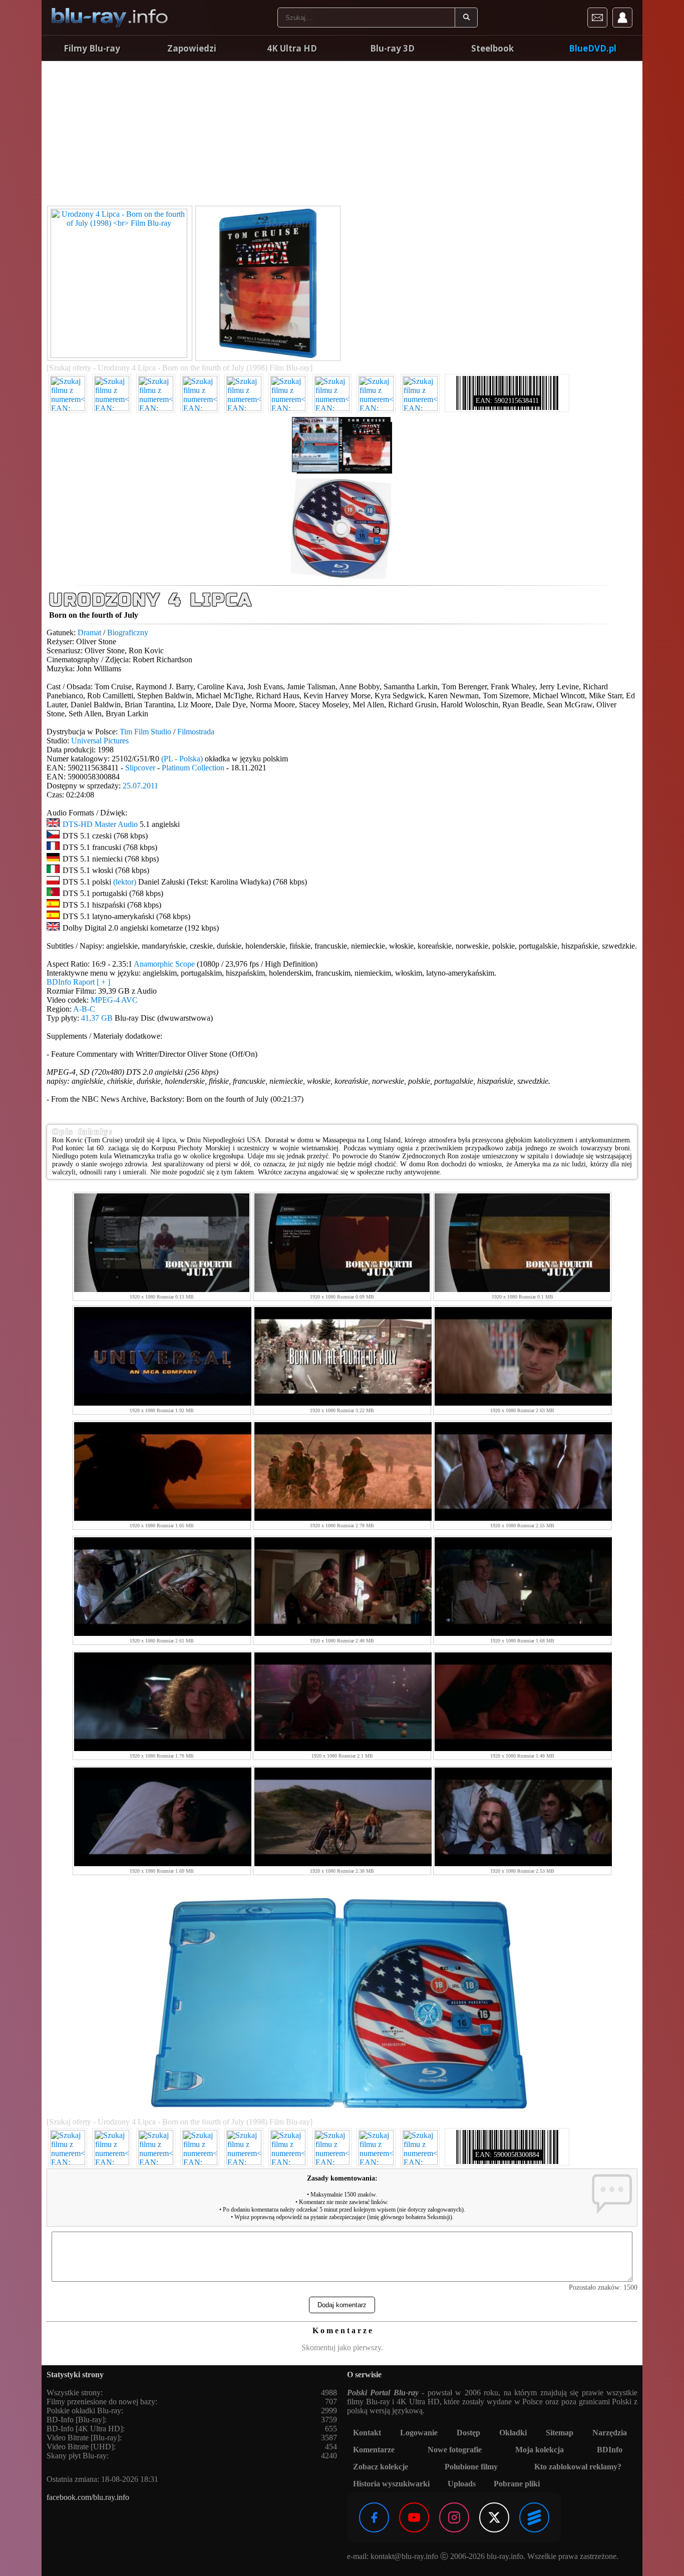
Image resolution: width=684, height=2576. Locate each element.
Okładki (513, 2433)
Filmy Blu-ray (92, 48)
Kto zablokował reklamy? (578, 2467)
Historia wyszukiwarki (391, 2484)
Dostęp (468, 2433)
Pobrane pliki (517, 2484)
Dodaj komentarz (342, 2305)
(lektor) (125, 882)
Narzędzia (610, 2433)
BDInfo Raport (78, 982)
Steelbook (492, 48)
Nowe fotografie (455, 2450)
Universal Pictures (100, 741)
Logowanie (419, 2433)
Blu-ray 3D (392, 48)
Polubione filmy (471, 2467)
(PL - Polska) (182, 759)
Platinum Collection (193, 768)
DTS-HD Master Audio (100, 824)
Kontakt (367, 2433)
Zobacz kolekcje (381, 2467)
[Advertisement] (342, 135)
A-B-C (84, 1009)
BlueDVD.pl (593, 48)
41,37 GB (97, 1018)
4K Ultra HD (292, 48)
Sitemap (560, 2433)
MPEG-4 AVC (114, 1000)
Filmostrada (196, 732)
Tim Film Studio (145, 732)
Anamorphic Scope (164, 964)
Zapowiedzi (192, 48)
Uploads (462, 2484)
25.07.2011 (140, 786)
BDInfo (610, 2450)
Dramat (89, 632)
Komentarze (374, 2450)
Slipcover (140, 768)
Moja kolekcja (540, 2450)
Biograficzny (128, 632)
